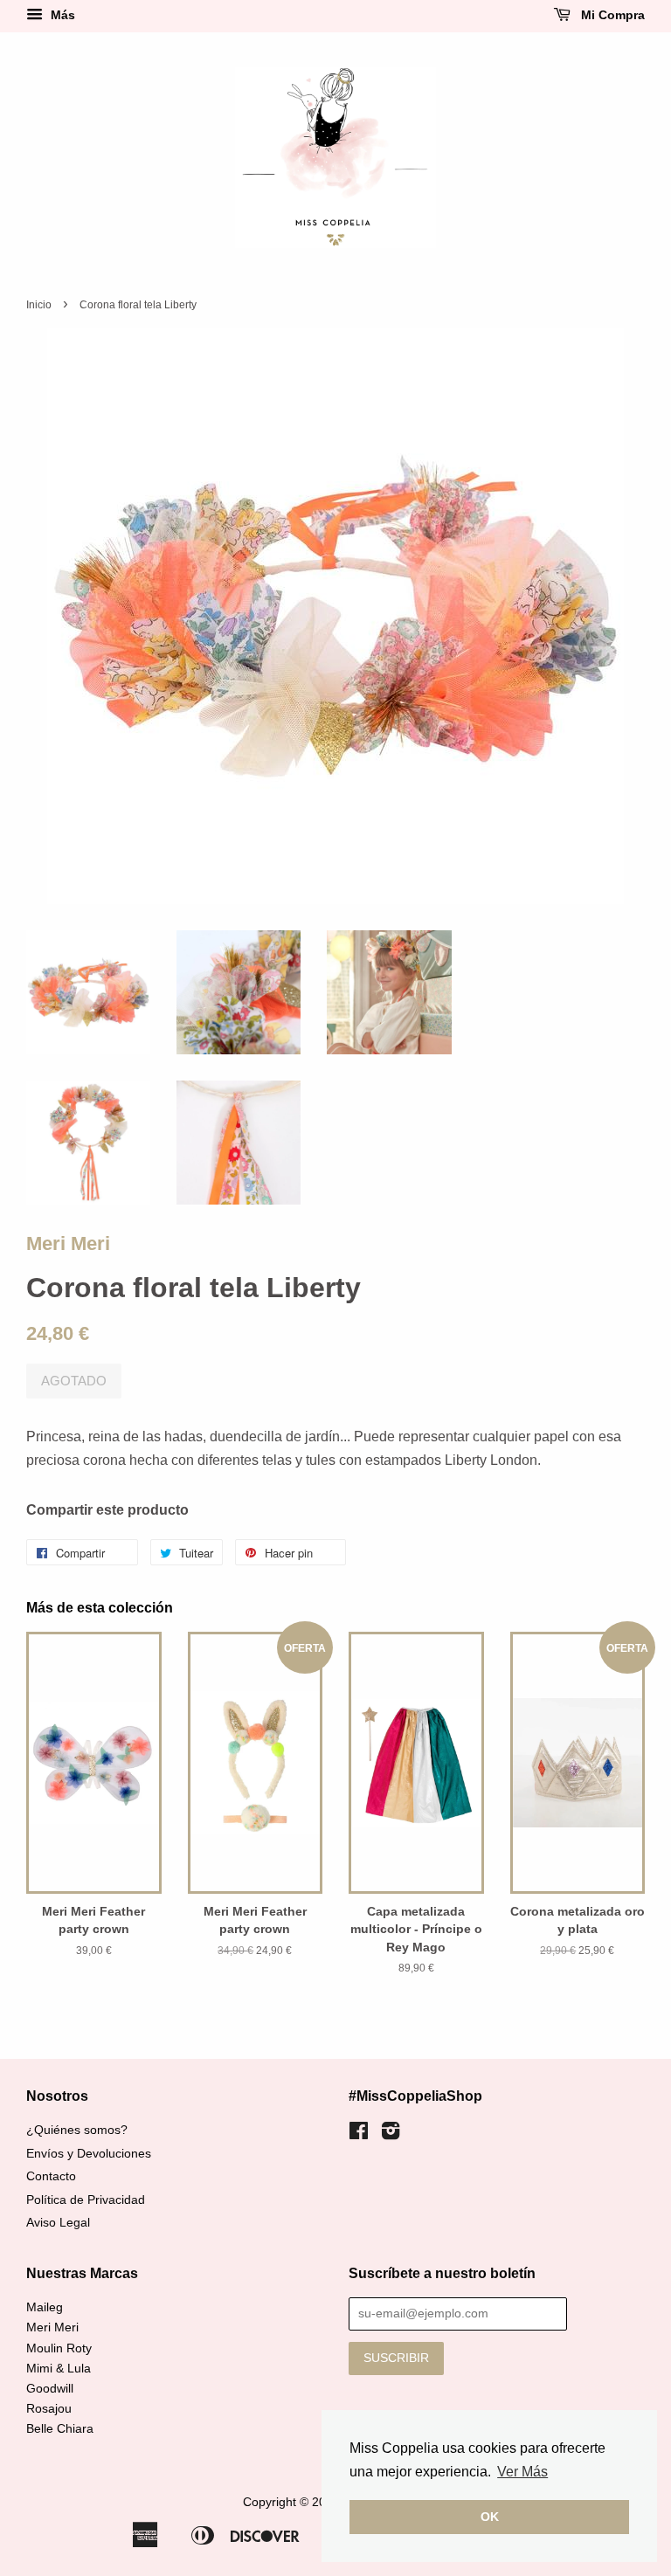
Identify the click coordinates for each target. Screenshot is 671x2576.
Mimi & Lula (59, 2369)
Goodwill (50, 2389)
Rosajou (49, 2409)
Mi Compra (611, 15)
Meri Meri (68, 1243)
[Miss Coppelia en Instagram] (391, 2134)
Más (61, 15)
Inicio (39, 305)
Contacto (51, 2176)
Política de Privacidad (86, 2200)
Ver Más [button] (522, 2472)
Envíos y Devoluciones (89, 2154)
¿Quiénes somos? (77, 2130)
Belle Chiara (60, 2429)
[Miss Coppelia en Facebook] (359, 2134)
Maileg (45, 2307)
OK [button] (490, 2517)
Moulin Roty (59, 2348)
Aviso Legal (58, 2223)
